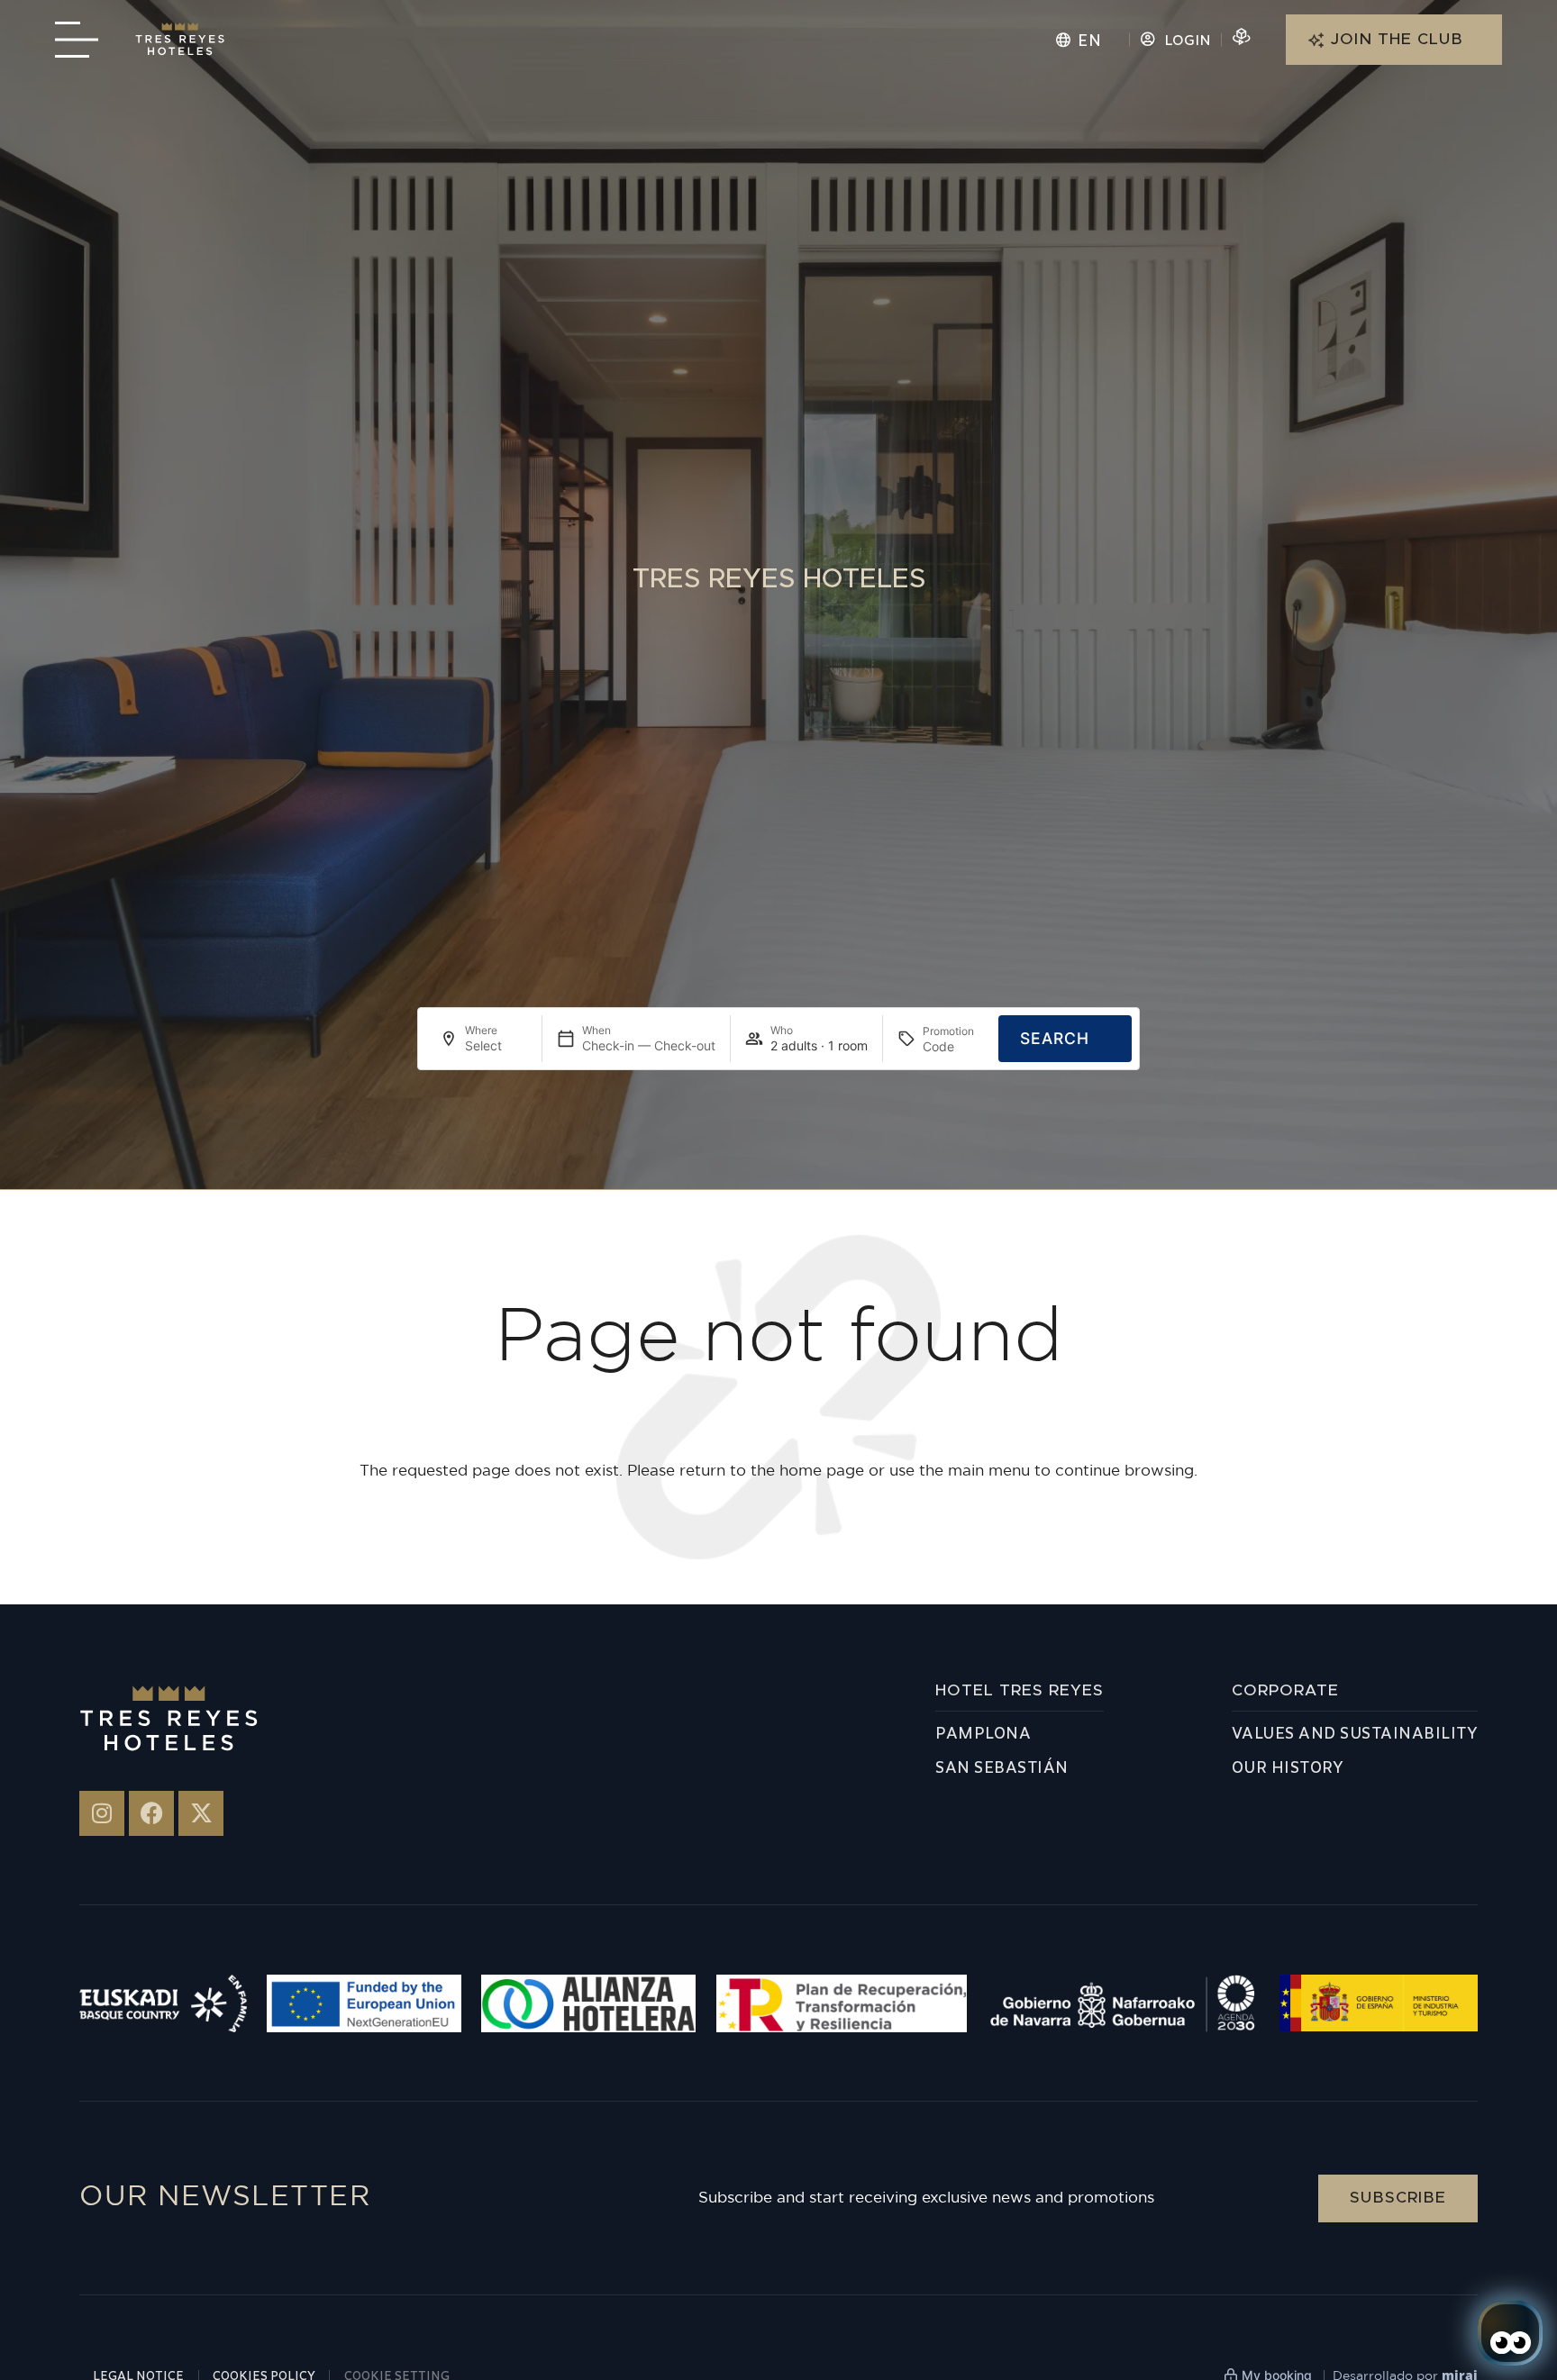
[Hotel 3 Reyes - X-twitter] (201, 1813)
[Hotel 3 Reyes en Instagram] (102, 1813)
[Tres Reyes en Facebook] (151, 1813)
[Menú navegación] (77, 40)
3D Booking (1289, 40)
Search (1055, 1038)
